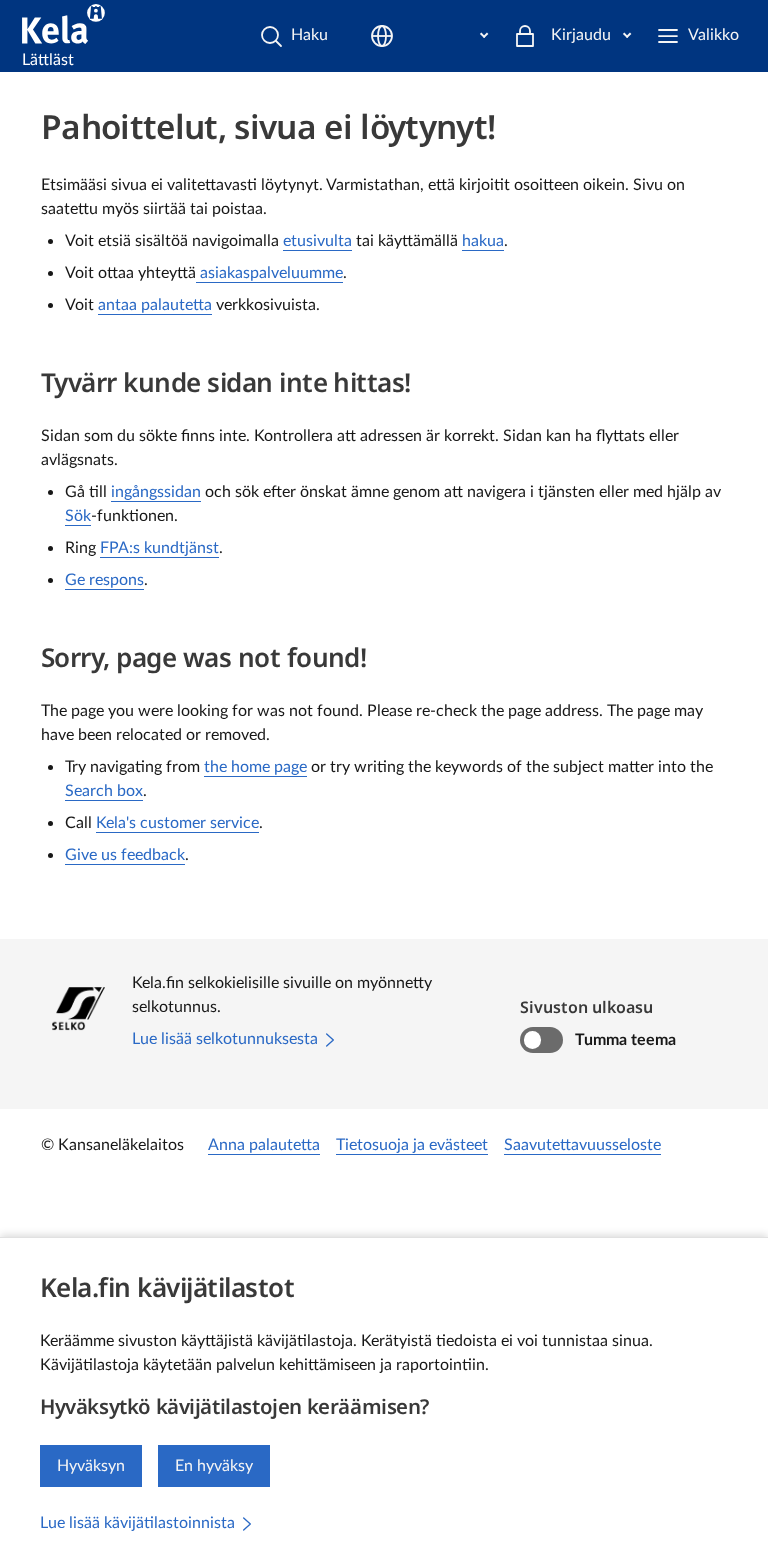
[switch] (541, 1040)
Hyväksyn (91, 1466)
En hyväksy (214, 1466)
